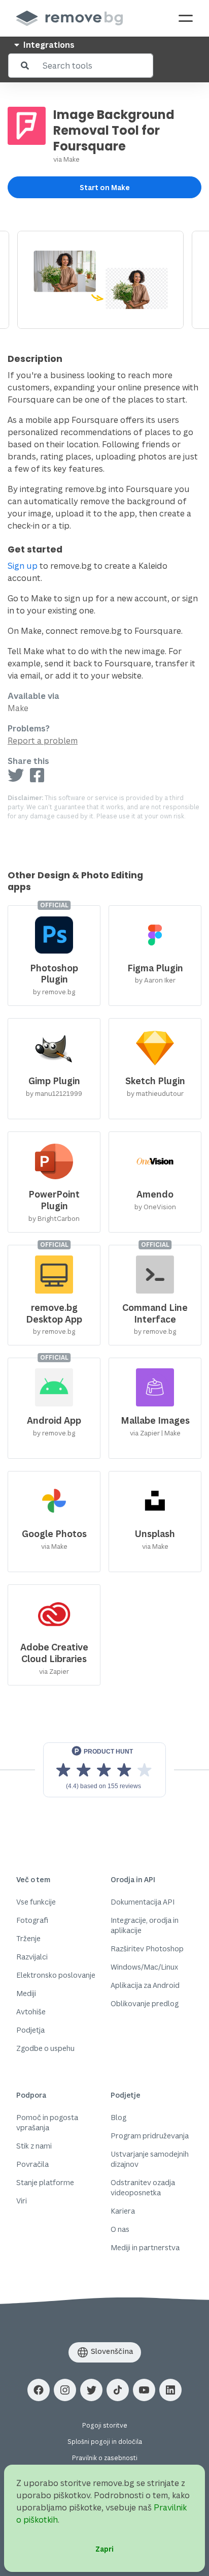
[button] (39, 2390)
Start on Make (105, 187)
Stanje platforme (45, 2182)
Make (72, 159)
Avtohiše (31, 2012)
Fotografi (32, 1920)
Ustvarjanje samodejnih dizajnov (150, 2159)
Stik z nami (34, 2146)
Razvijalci (32, 1957)
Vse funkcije (36, 1902)
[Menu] (186, 18)
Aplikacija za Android (145, 1985)
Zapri (104, 2549)
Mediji (26, 1993)
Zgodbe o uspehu (45, 2048)
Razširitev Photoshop (147, 1949)
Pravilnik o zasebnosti (105, 2458)
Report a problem (43, 741)
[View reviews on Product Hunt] (104, 1770)
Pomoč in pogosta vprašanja (47, 2122)
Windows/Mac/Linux (144, 1967)
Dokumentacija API (143, 1902)
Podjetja (30, 2030)
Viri (22, 2201)
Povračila (32, 2164)
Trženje (28, 1938)
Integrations (48, 45)
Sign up (23, 566)
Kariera (123, 2211)
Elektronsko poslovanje (56, 1975)
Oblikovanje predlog (145, 2003)
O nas (120, 2229)
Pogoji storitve (105, 2425)
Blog (118, 2117)
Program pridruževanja (150, 2136)
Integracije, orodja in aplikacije (145, 1925)
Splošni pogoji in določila (105, 2442)
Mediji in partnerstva (145, 2247)
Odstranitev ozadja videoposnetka (143, 2187)
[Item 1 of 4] (104, 280)
